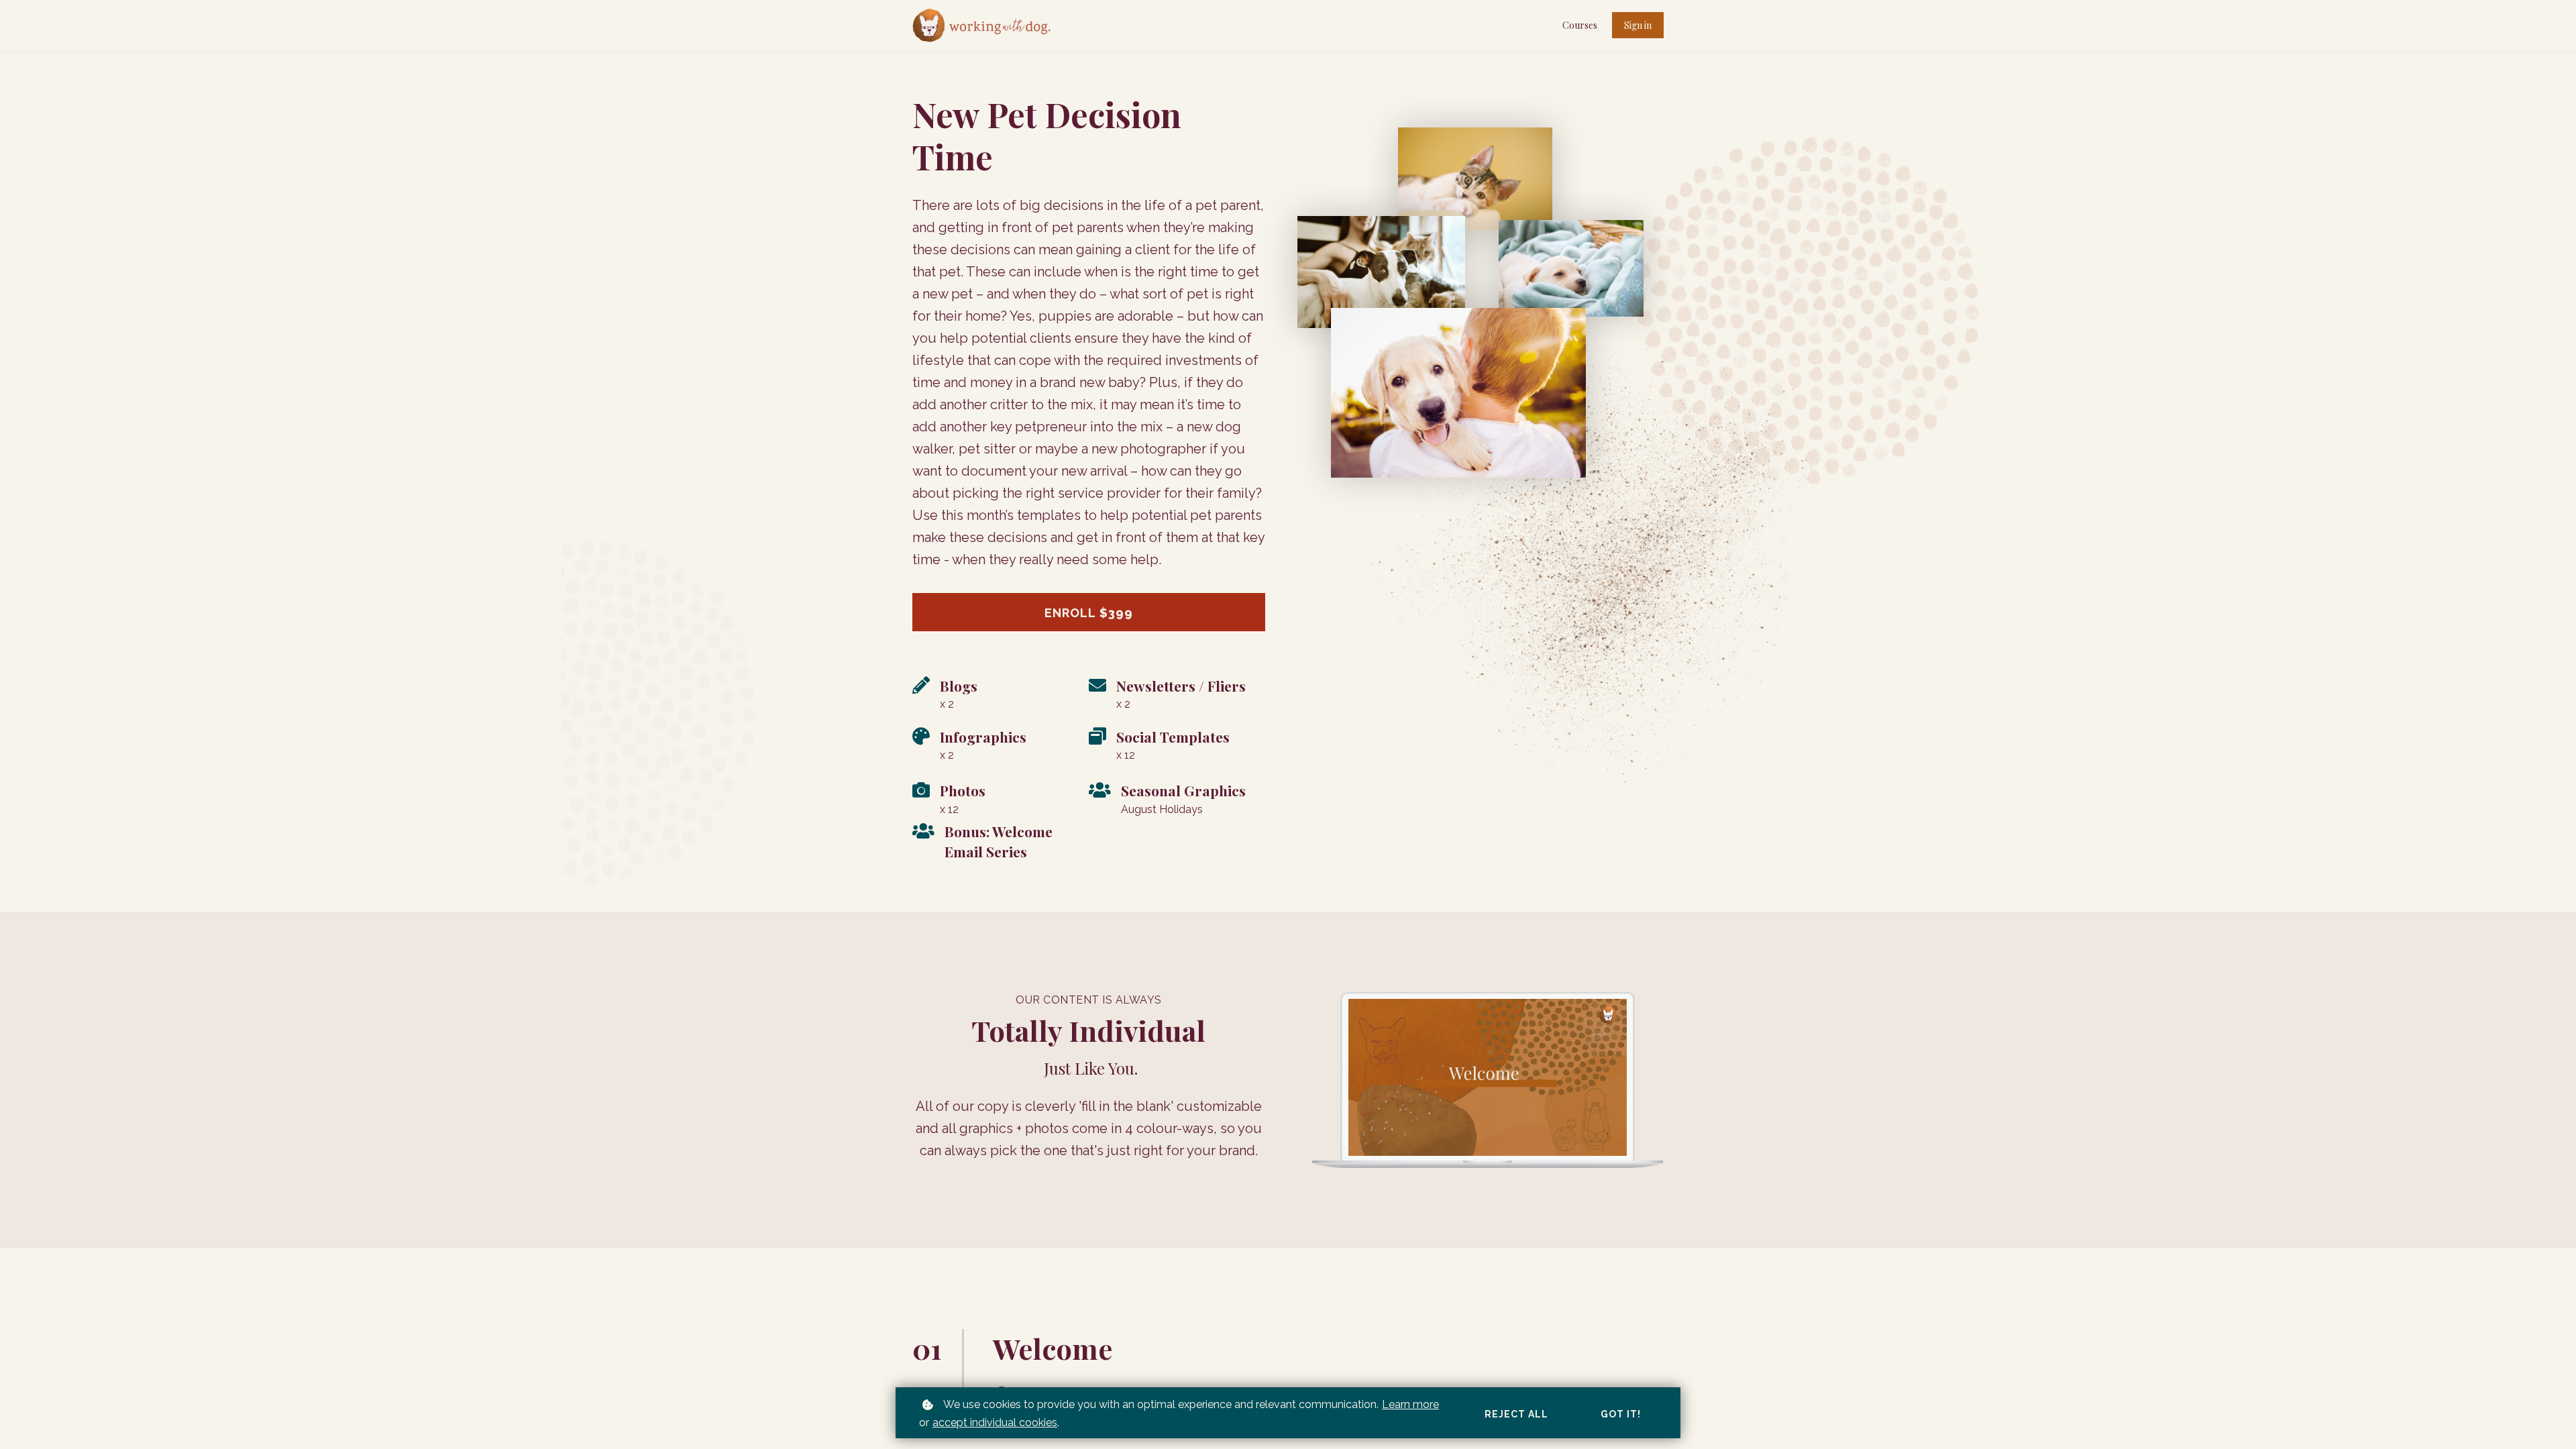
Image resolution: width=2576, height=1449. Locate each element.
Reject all (1516, 1414)
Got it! (1621, 1414)
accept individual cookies (995, 1423)
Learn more (1410, 1404)
